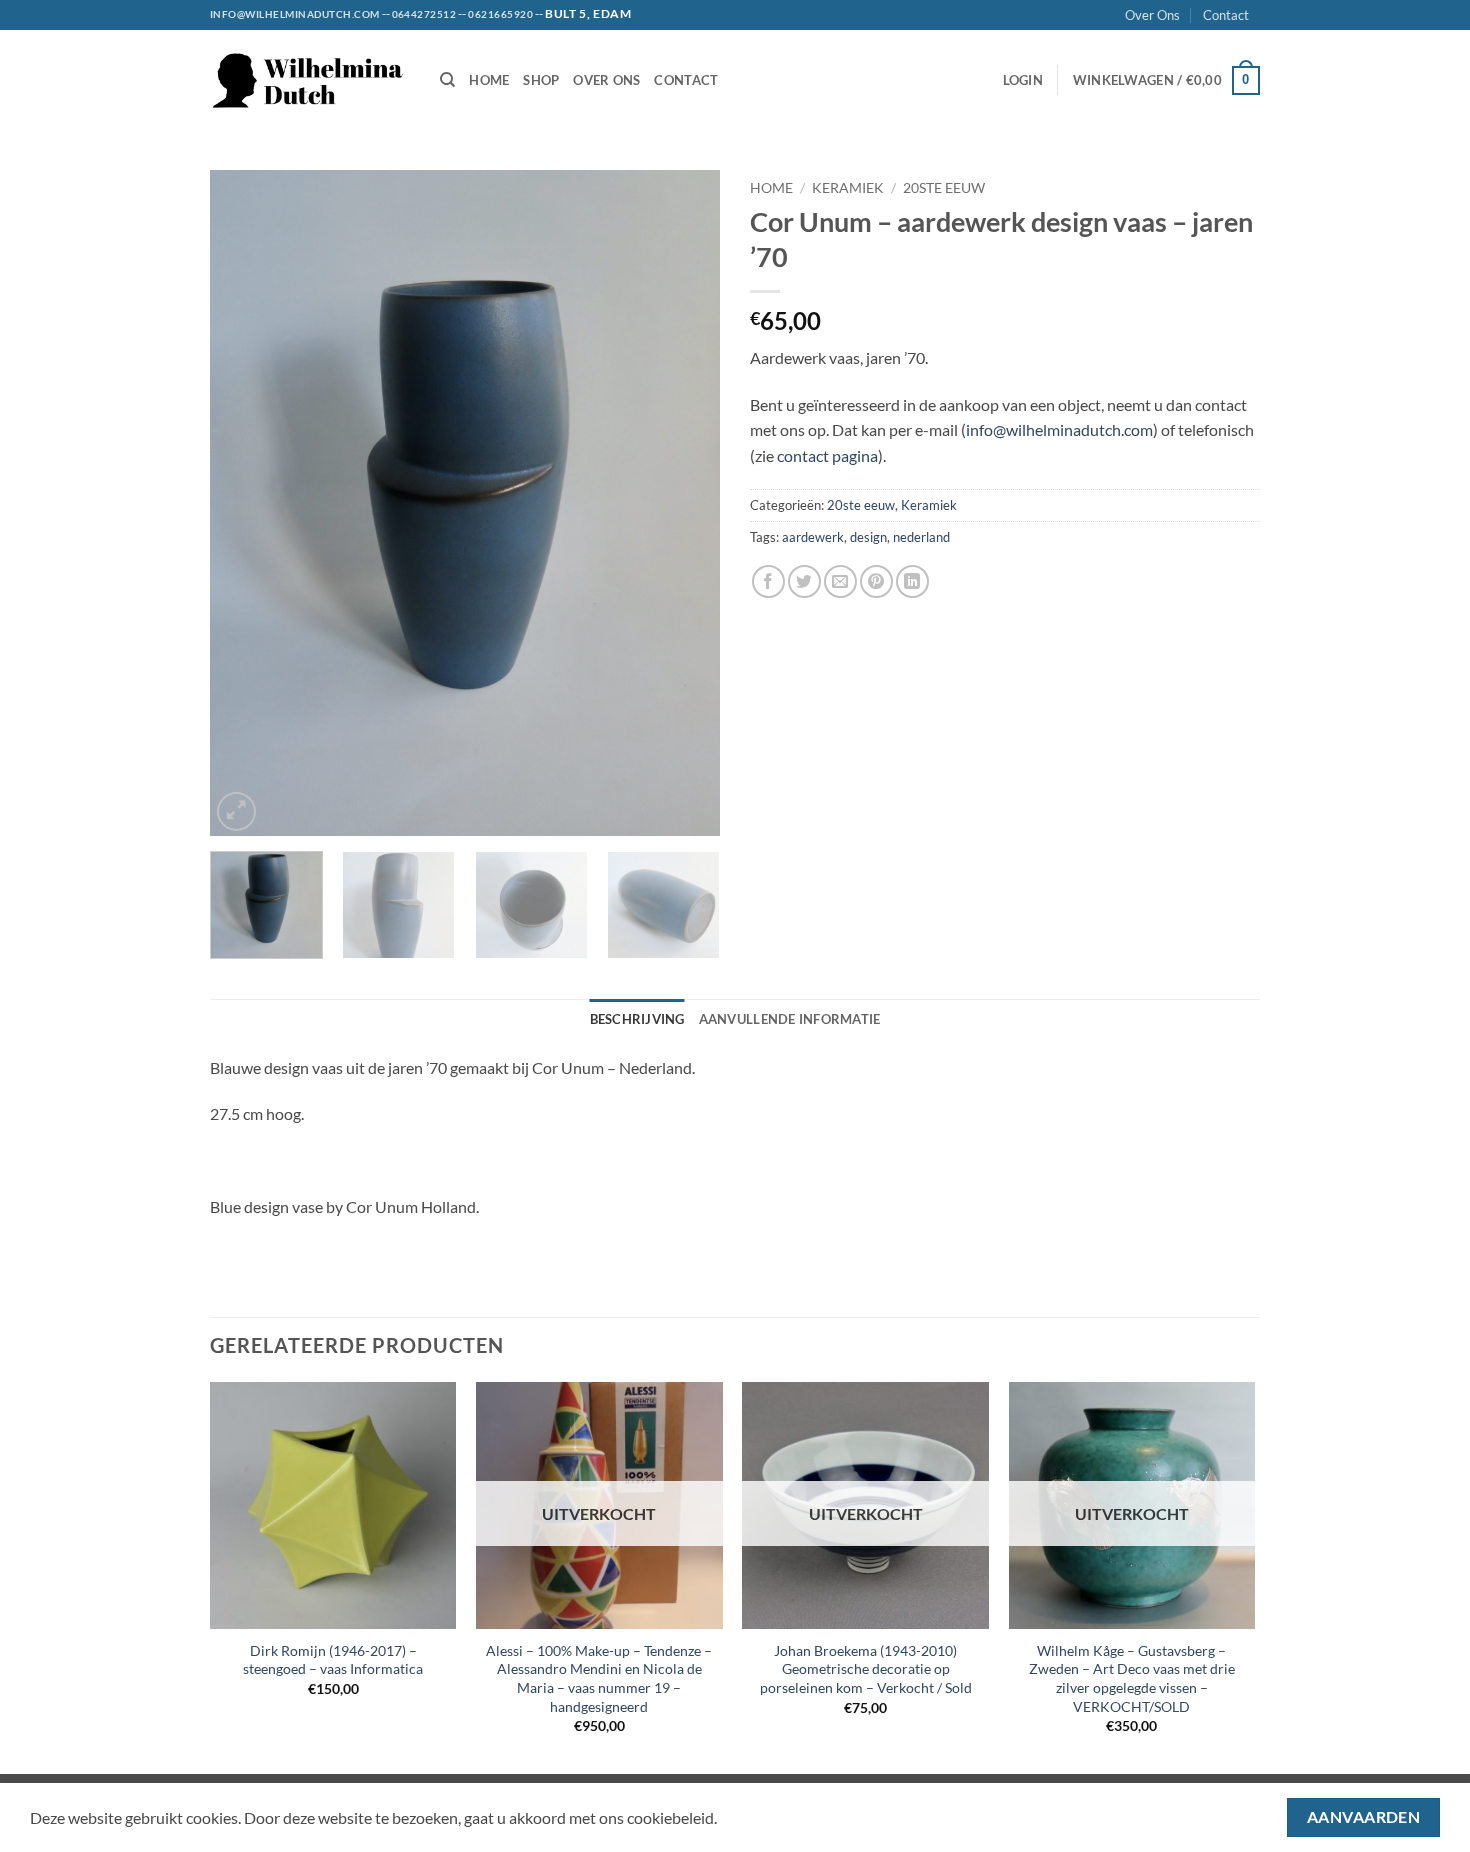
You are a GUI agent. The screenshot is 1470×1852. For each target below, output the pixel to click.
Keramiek (848, 188)
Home (489, 80)
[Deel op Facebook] (768, 581)
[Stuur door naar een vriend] (840, 581)
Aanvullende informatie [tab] (790, 1019)
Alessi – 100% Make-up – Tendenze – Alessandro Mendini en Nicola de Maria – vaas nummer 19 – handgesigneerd (599, 1678)
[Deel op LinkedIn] (912, 581)
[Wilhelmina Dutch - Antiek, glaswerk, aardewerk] (310, 80)
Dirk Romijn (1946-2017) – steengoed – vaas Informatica (333, 1660)
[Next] (685, 503)
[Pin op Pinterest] (876, 581)
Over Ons (1152, 15)
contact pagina (827, 455)
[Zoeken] (447, 80)
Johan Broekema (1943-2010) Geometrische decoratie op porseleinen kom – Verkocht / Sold (866, 1669)
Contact (1226, 15)
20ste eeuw (944, 188)
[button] (1023, 80)
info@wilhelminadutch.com (1059, 429)
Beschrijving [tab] (637, 1019)
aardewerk (813, 537)
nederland (921, 537)
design (868, 537)
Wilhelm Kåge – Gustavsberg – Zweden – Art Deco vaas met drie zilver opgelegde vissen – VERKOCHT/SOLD (1132, 1678)
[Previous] (245, 503)
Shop (541, 80)
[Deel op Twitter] (804, 581)
